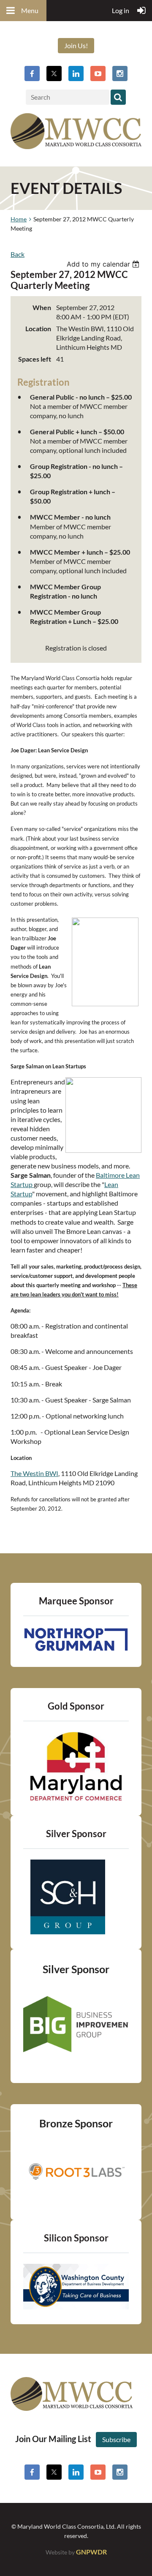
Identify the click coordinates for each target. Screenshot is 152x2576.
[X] (54, 74)
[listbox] (104, 264)
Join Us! (76, 45)
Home (19, 219)
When (42, 307)
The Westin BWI (34, 1473)
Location (38, 328)
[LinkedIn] (76, 74)
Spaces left (35, 359)
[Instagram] (120, 74)
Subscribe (116, 2439)
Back (18, 254)
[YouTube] (98, 74)
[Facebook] (32, 74)
